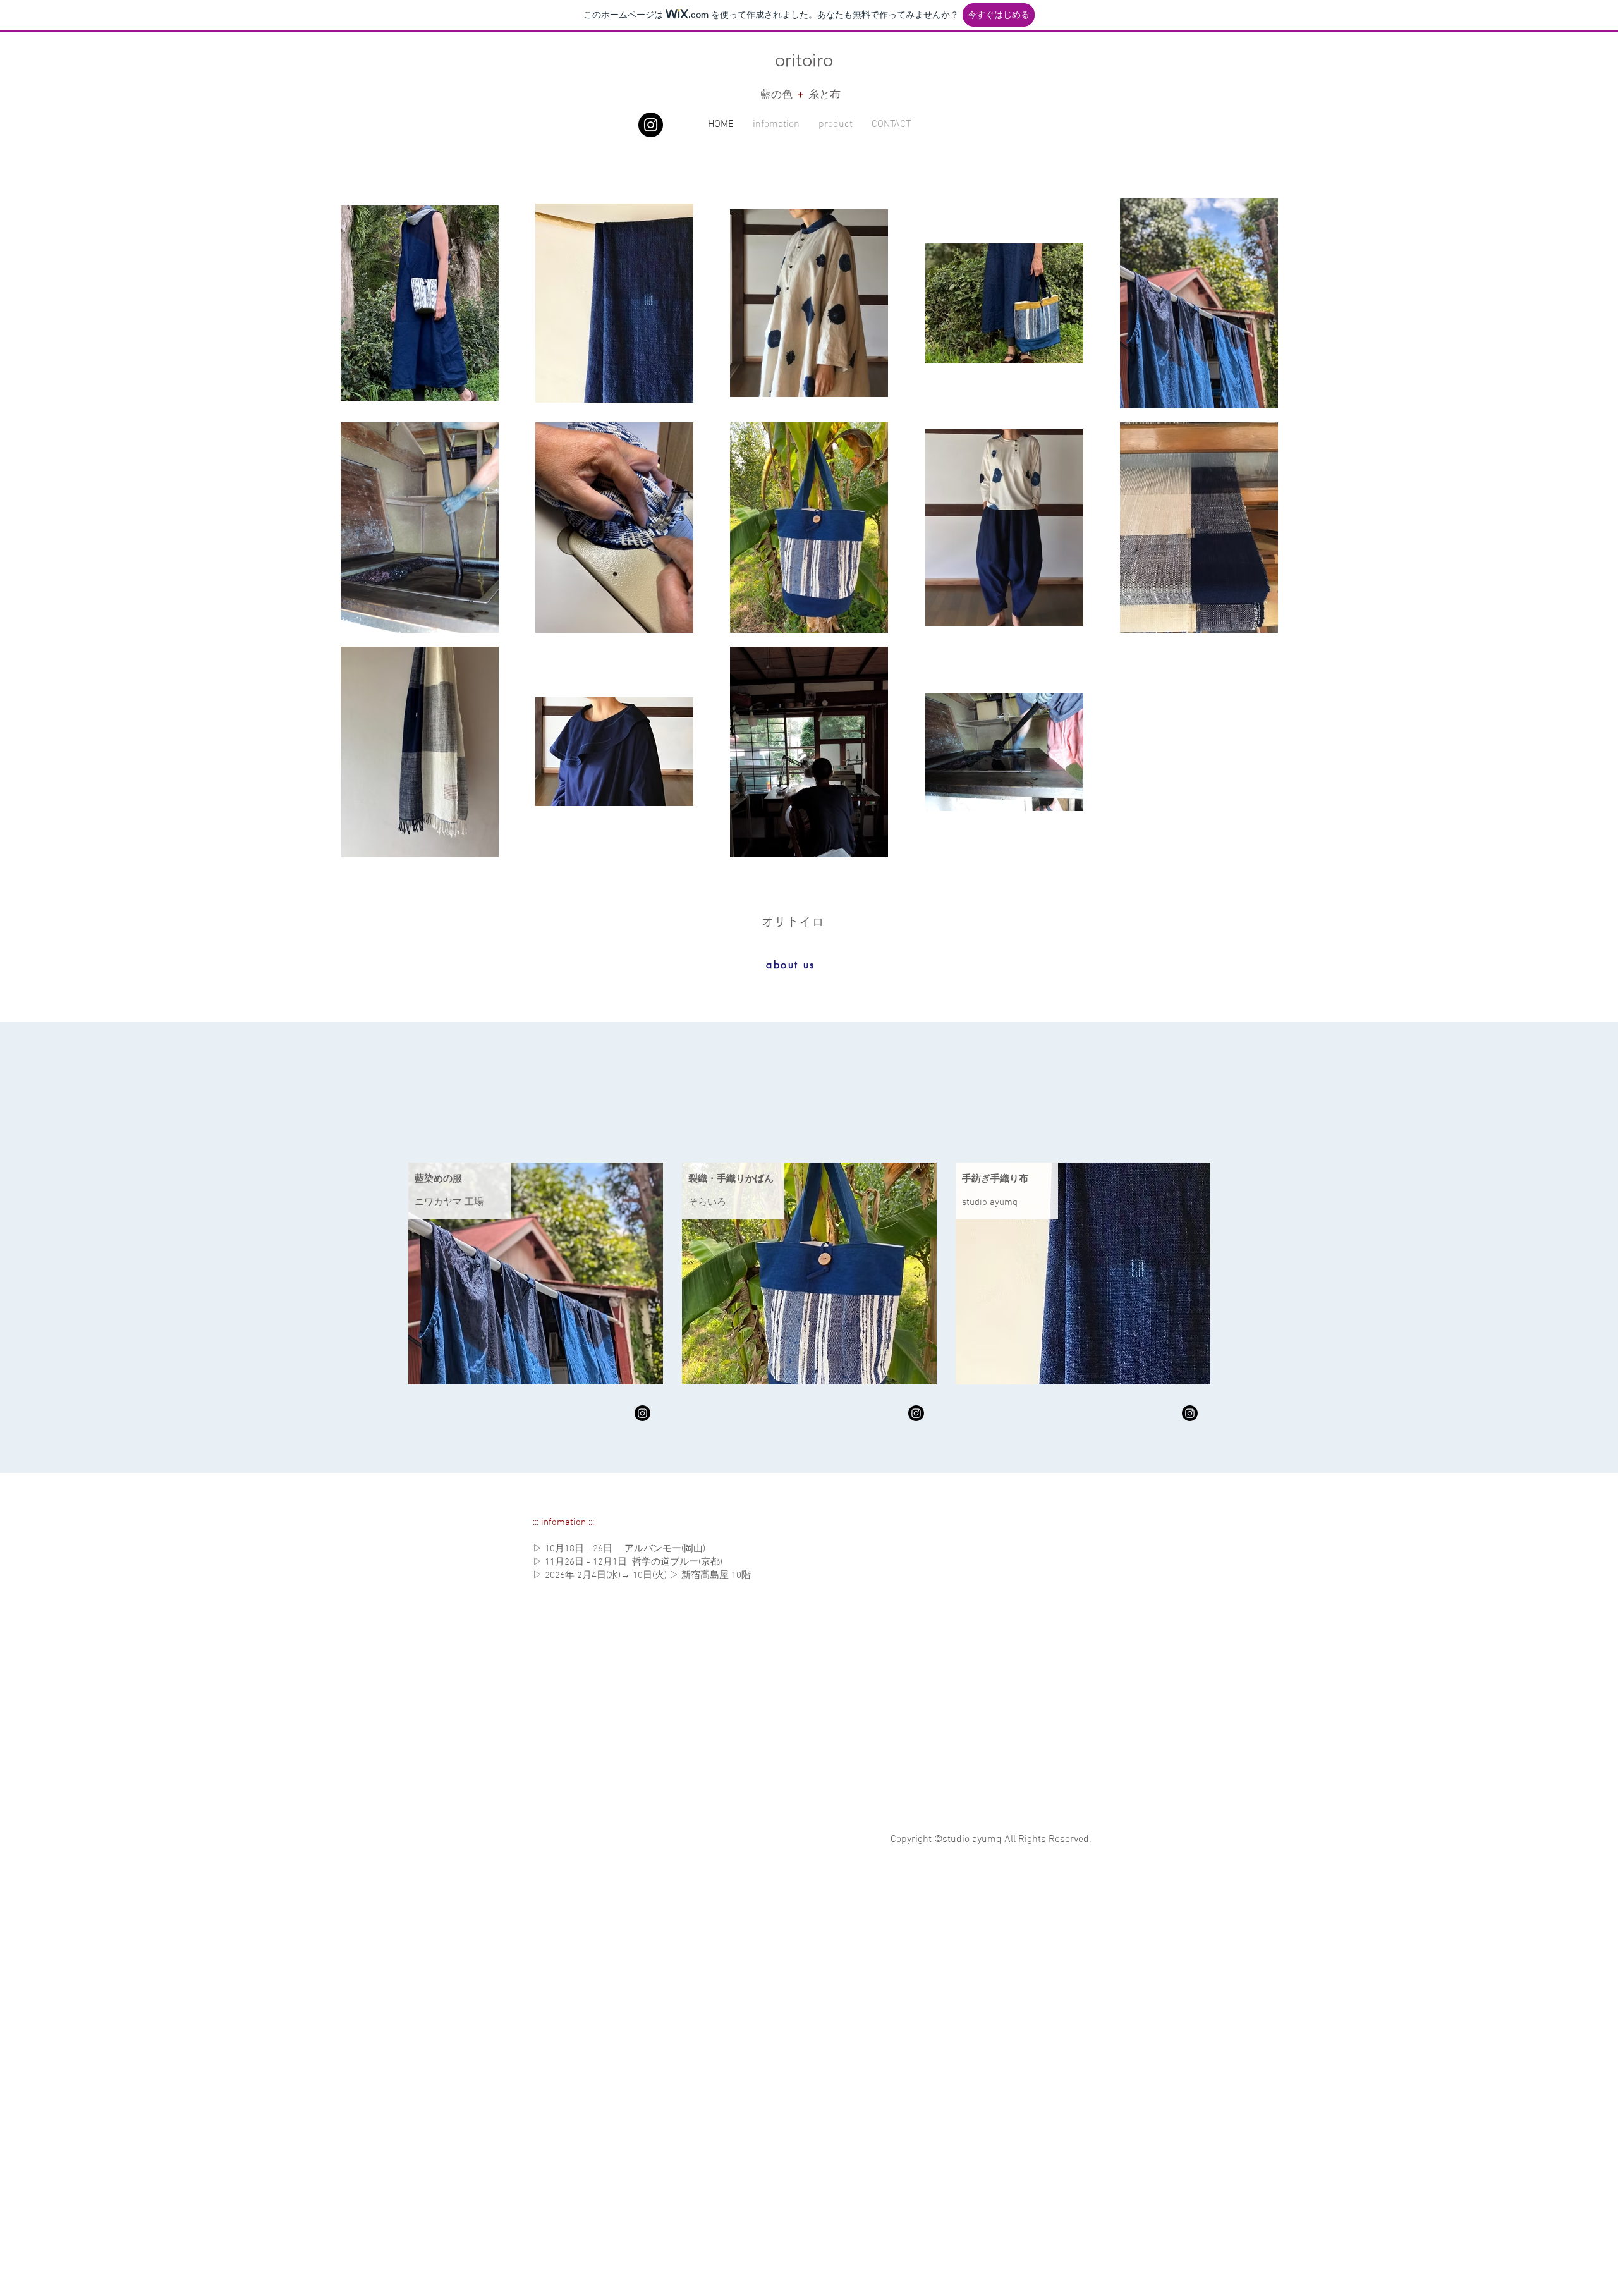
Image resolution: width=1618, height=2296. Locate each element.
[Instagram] (642, 1413)
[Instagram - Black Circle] (651, 125)
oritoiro (804, 59)
